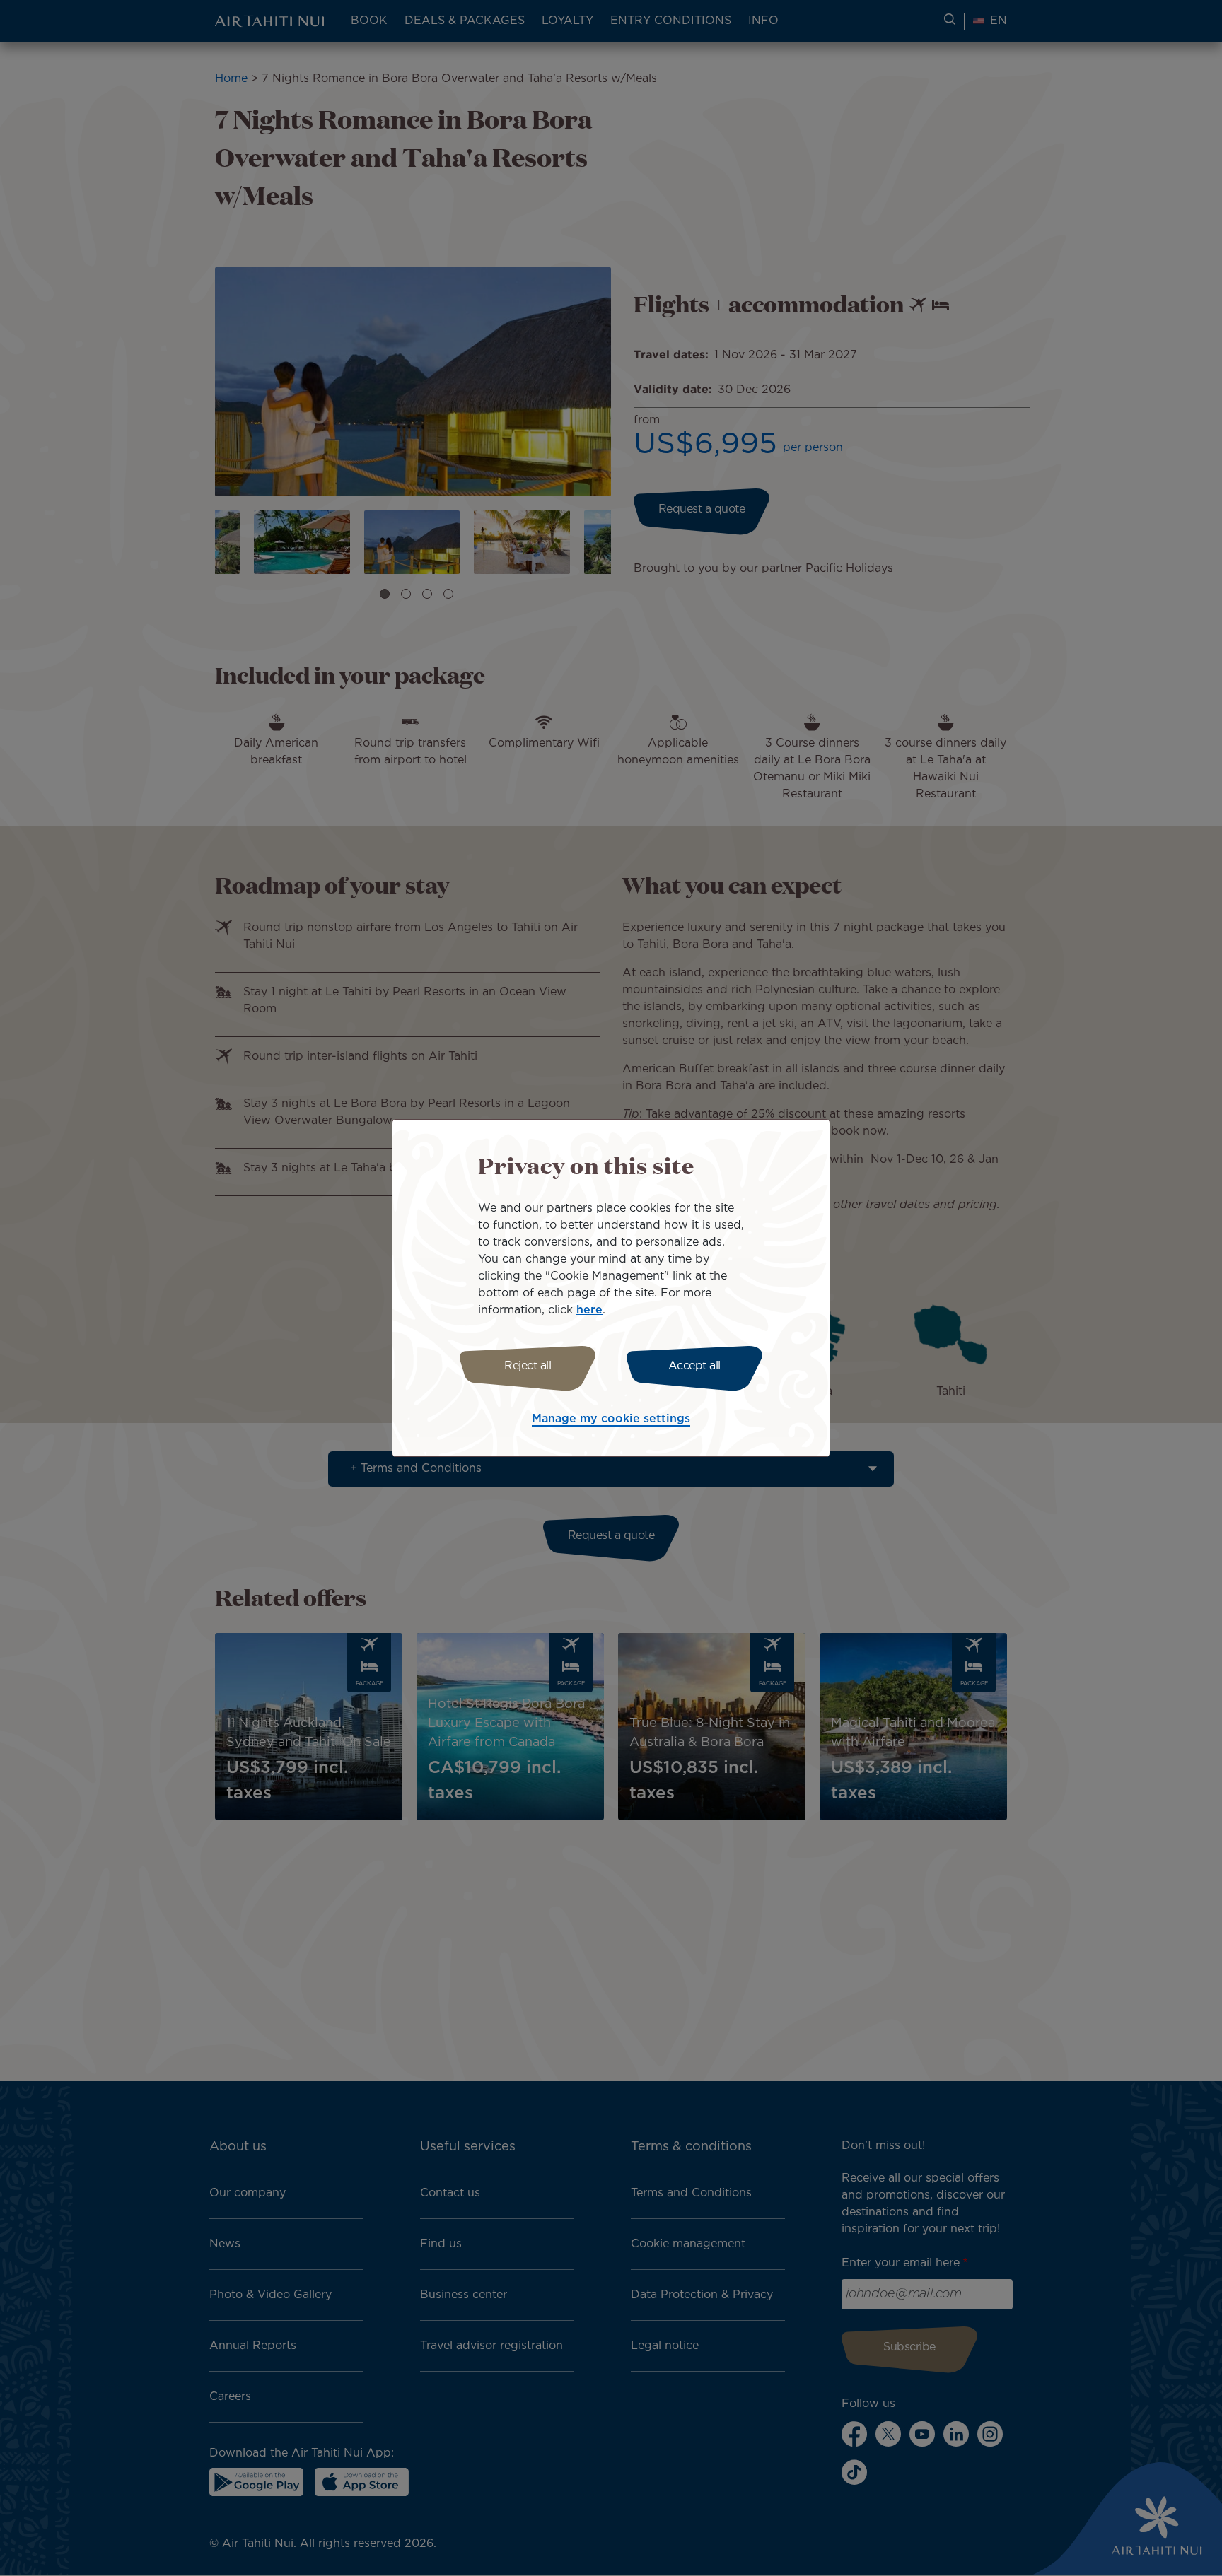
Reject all (528, 1366)
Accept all (694, 1366)
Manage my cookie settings (611, 1419)
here (589, 1310)
